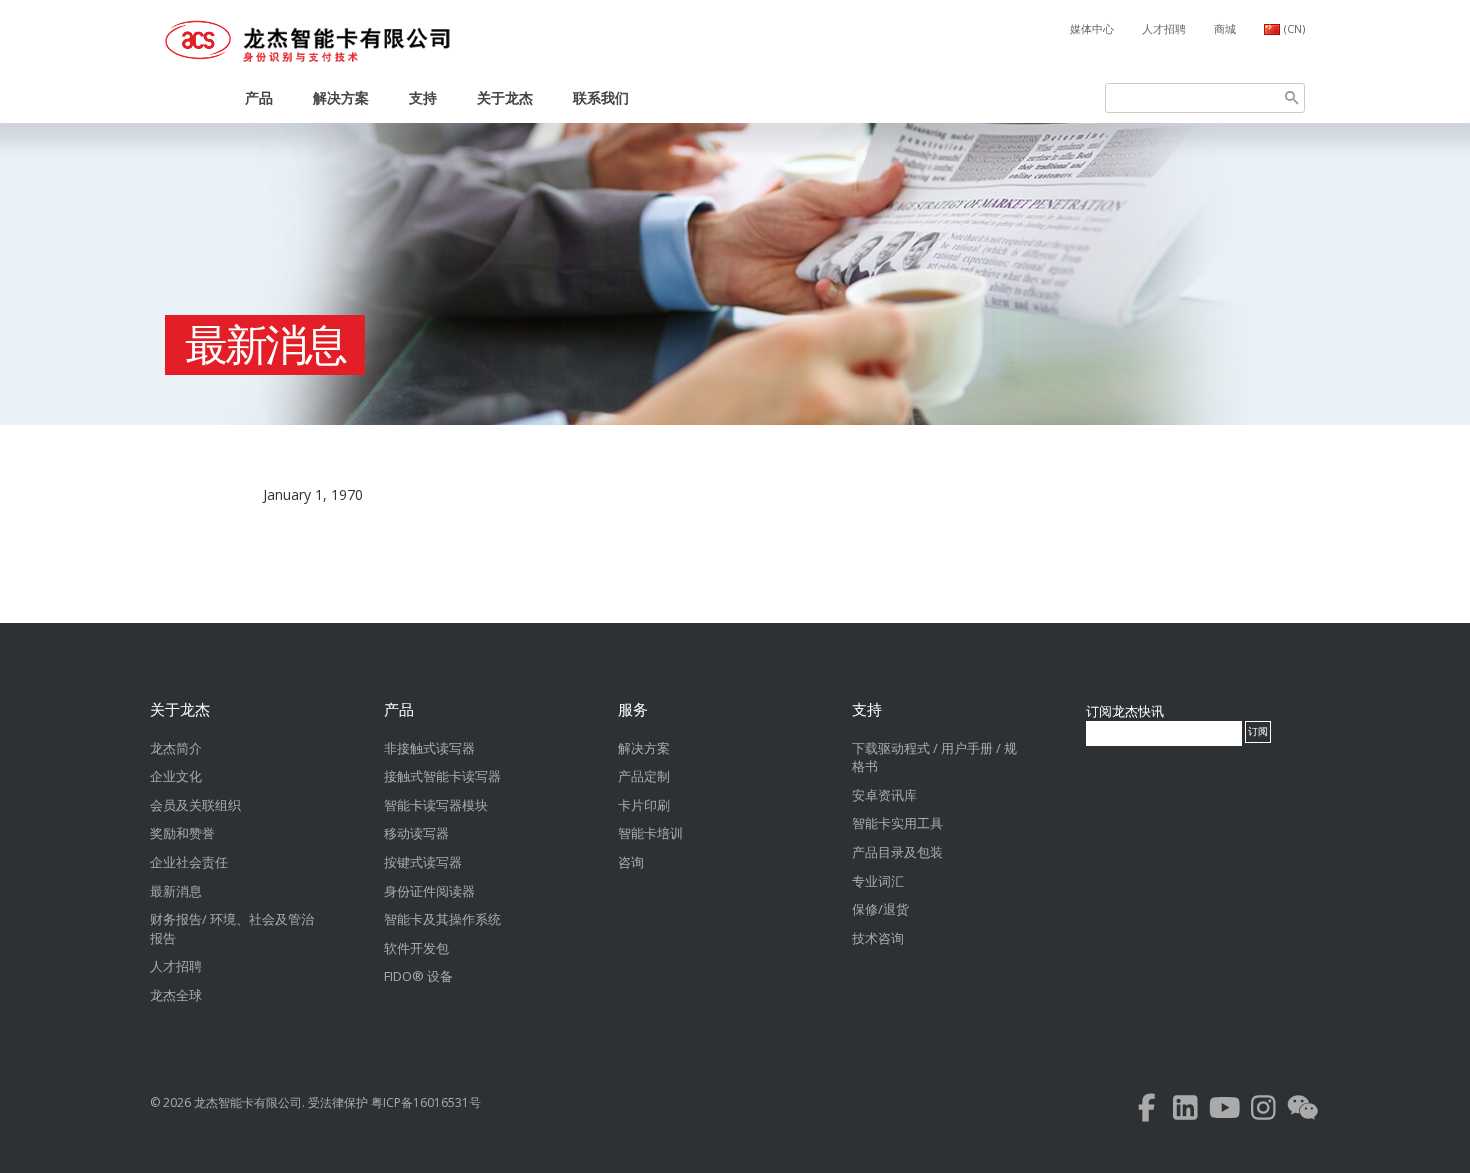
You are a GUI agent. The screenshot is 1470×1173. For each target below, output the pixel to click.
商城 (1225, 28)
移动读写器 (416, 833)
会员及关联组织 (195, 805)
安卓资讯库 (884, 795)
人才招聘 (1164, 28)
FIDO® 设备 (418, 976)
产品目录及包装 (897, 852)
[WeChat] (1302, 1112)
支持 (423, 97)
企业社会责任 (189, 862)
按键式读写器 (423, 862)
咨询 (631, 862)
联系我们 (601, 97)
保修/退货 (880, 909)
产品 (259, 97)
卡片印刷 (644, 805)
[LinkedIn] (1185, 1112)
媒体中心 (1092, 28)
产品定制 (644, 776)
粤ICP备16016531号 (426, 1102)
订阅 (1258, 731)
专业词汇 (878, 881)
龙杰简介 (176, 748)
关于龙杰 (505, 97)
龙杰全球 (176, 995)
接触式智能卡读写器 (442, 776)
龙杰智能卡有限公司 (248, 1102)
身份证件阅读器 (429, 891)
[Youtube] (1224, 1112)
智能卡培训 (650, 833)
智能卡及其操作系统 (442, 919)
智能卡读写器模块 (436, 805)
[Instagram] (1263, 1112)
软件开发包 (416, 948)
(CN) (1294, 28)
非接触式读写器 (429, 748)
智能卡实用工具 (897, 823)
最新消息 (265, 345)
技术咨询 (878, 938)
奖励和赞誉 (182, 833)
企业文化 (176, 776)
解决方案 (341, 97)
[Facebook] (1146, 1112)
